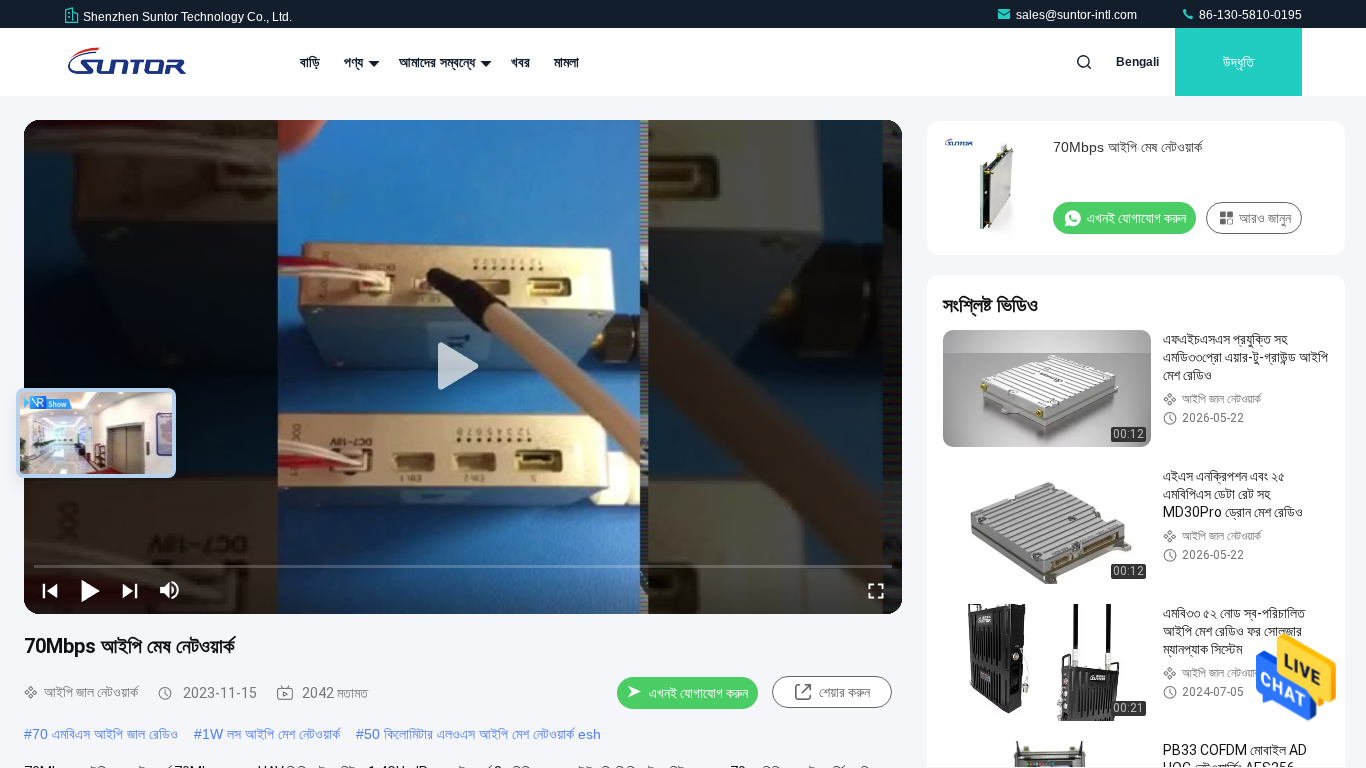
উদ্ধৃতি (1238, 62)
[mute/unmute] (170, 590)
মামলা (566, 62)
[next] (130, 590)
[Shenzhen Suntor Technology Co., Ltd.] (127, 62)
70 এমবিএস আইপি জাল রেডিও (105, 734)
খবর (520, 62)
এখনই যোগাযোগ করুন (698, 693)
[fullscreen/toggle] (876, 590)
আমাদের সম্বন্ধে (439, 62)
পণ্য (355, 62)
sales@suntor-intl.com (1078, 15)
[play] (463, 367)
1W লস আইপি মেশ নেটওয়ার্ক (271, 734)
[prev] (50, 590)
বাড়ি (310, 62)
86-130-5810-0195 (1249, 15)
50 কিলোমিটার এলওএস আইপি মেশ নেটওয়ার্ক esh (482, 734)
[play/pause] (90, 590)
